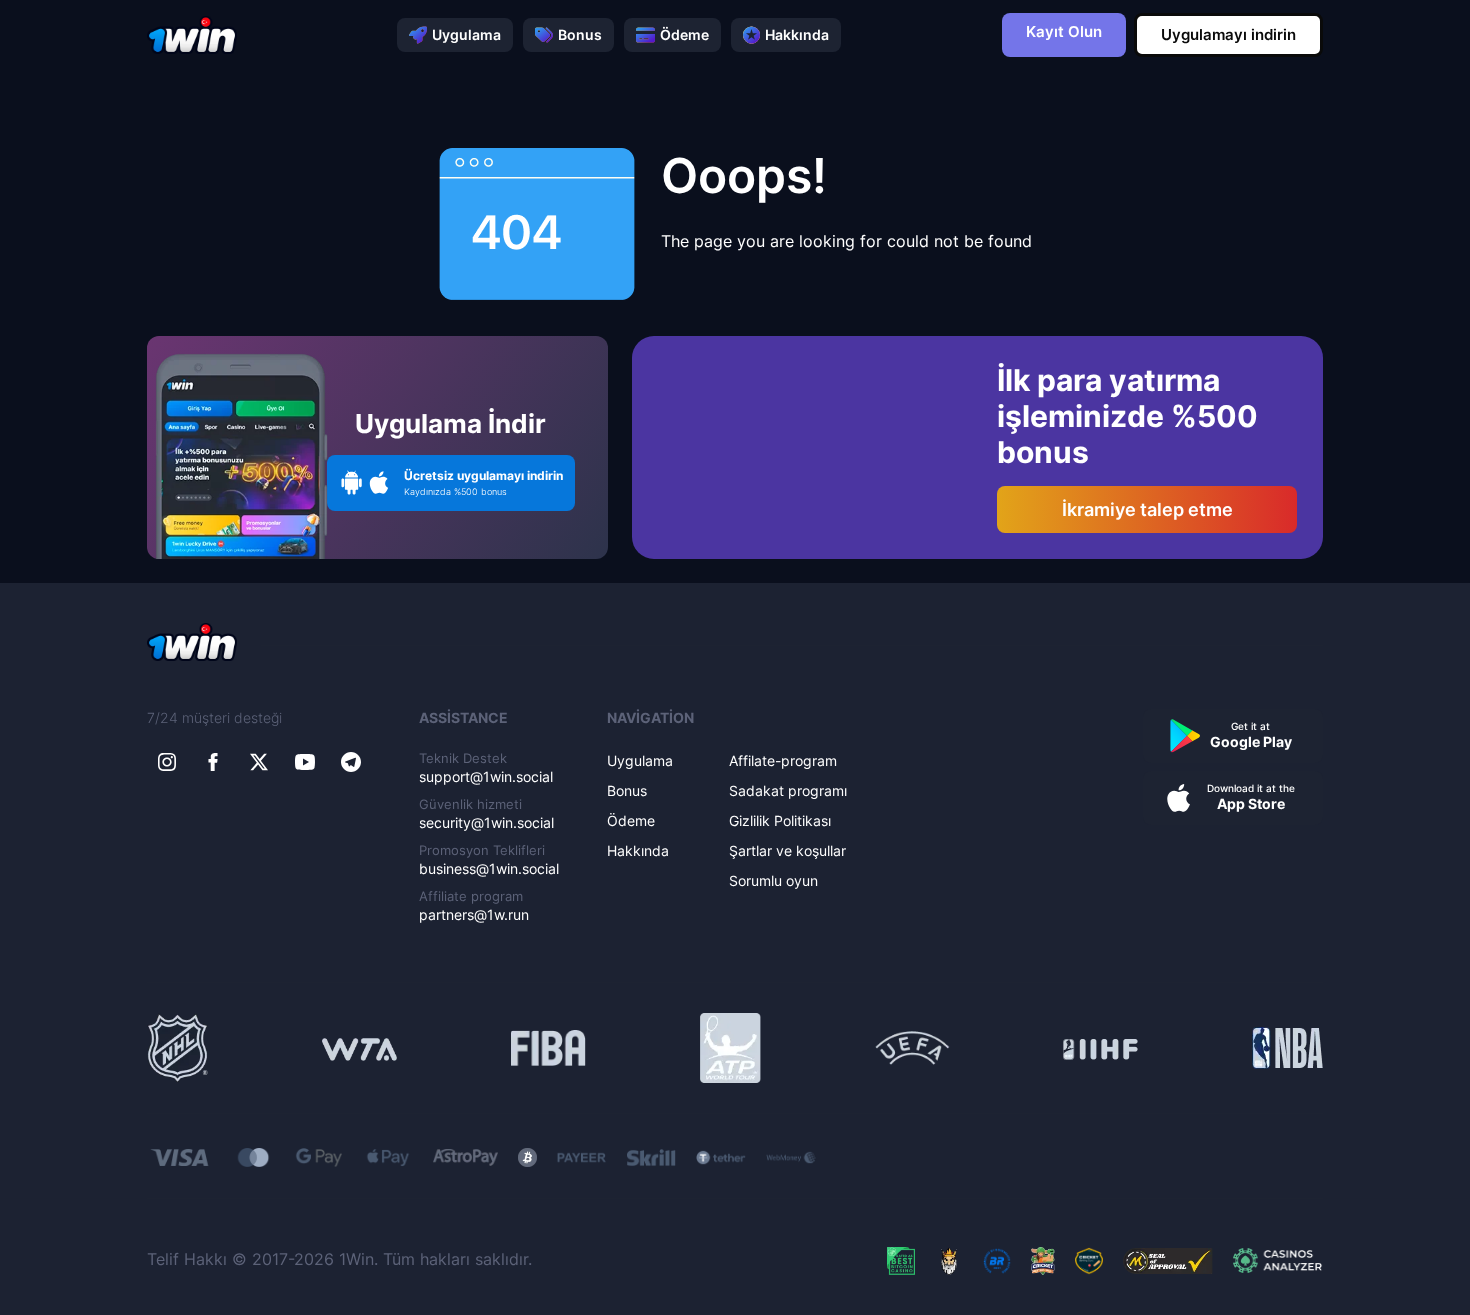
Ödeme (684, 34)
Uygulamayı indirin (1228, 34)
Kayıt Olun (1064, 31)
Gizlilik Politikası (780, 820)
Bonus (580, 34)
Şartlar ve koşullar (787, 850)
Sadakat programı (788, 790)
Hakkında (797, 34)
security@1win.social (486, 822)
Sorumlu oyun (773, 880)
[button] (451, 483)
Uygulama (466, 34)
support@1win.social (486, 776)
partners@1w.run (474, 914)
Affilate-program (783, 760)
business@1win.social (489, 868)
